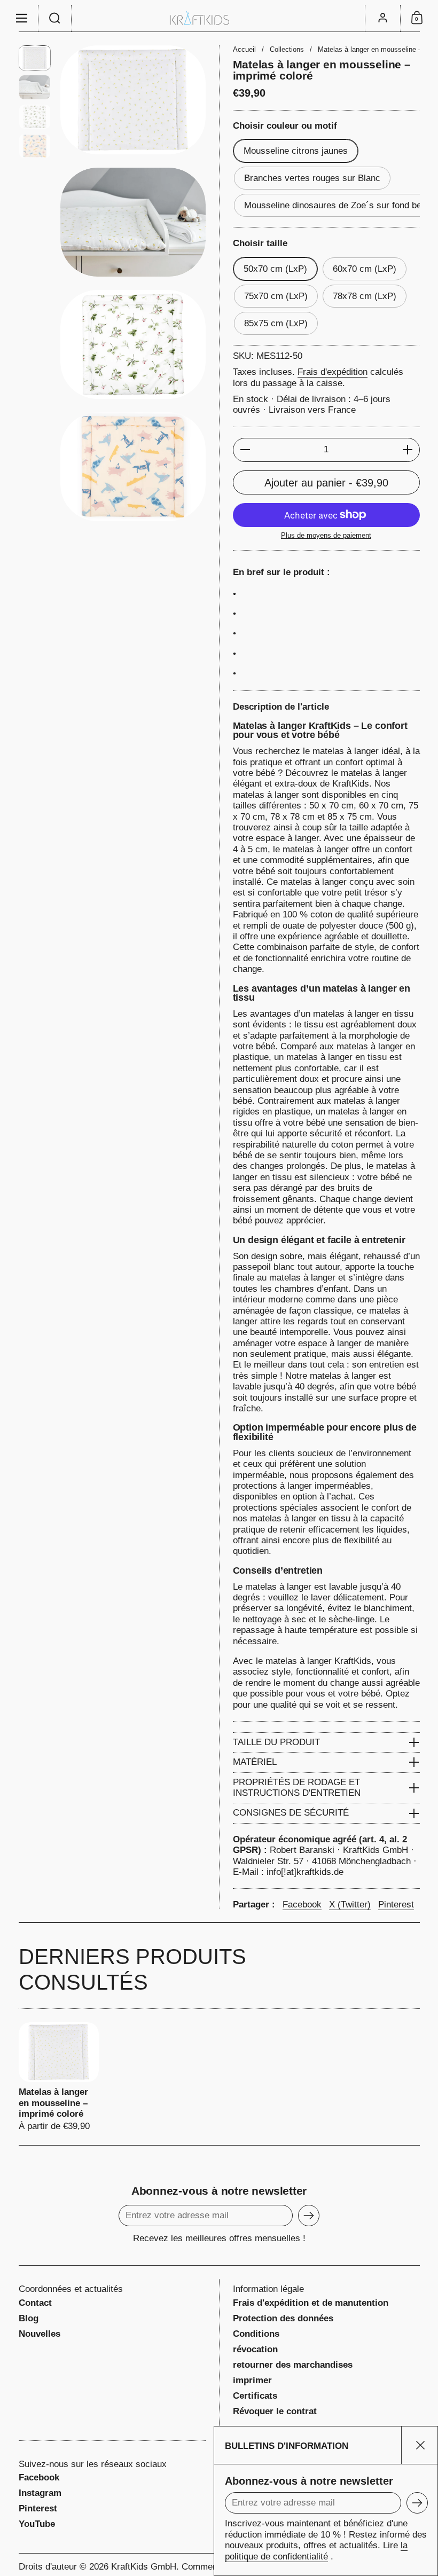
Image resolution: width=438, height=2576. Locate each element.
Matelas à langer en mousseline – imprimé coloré (59, 2077)
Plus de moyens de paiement (326, 535)
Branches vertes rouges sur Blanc (312, 178)
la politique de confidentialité (316, 2551)
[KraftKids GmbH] (219, 18)
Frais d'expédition (333, 372)
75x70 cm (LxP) (276, 296)
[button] (55, 18)
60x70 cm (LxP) (365, 269)
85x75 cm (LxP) (276, 323)
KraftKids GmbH (144, 2567)
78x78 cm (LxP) (365, 296)
